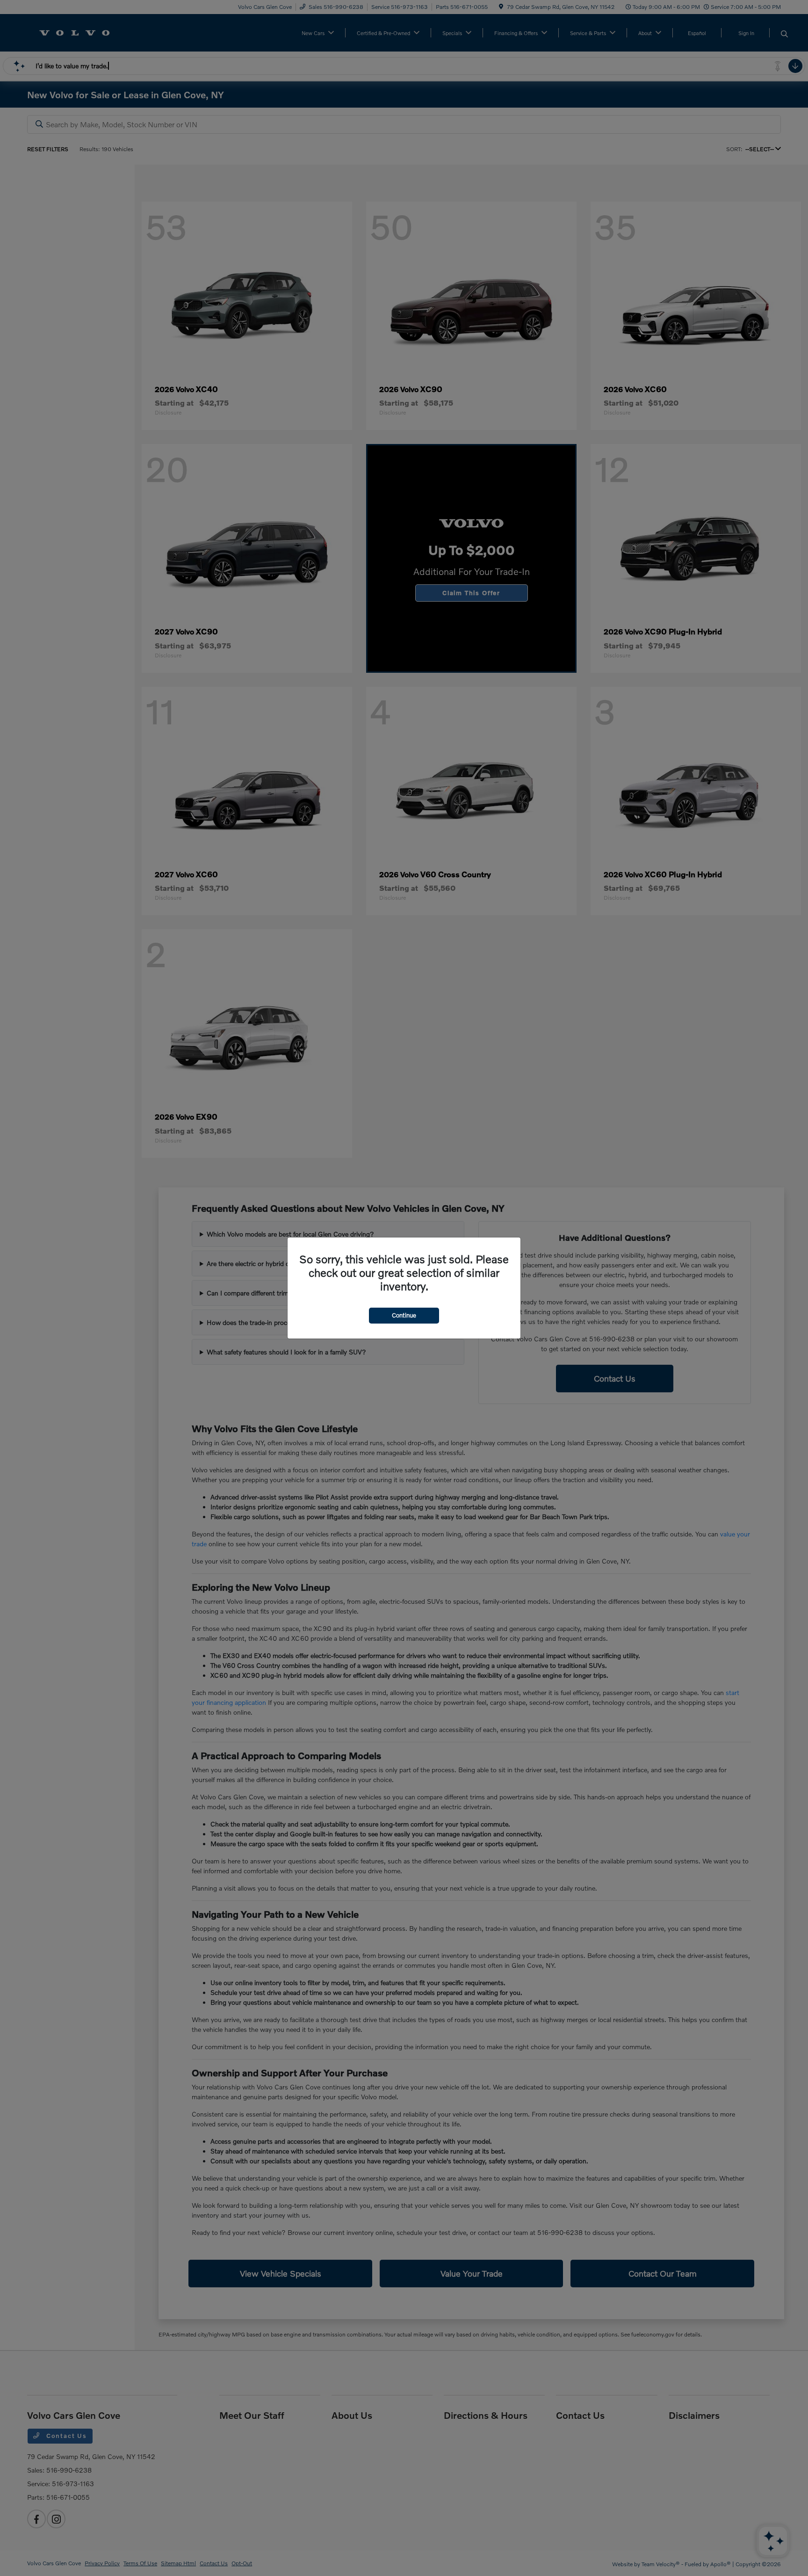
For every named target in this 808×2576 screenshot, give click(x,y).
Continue (404, 1315)
